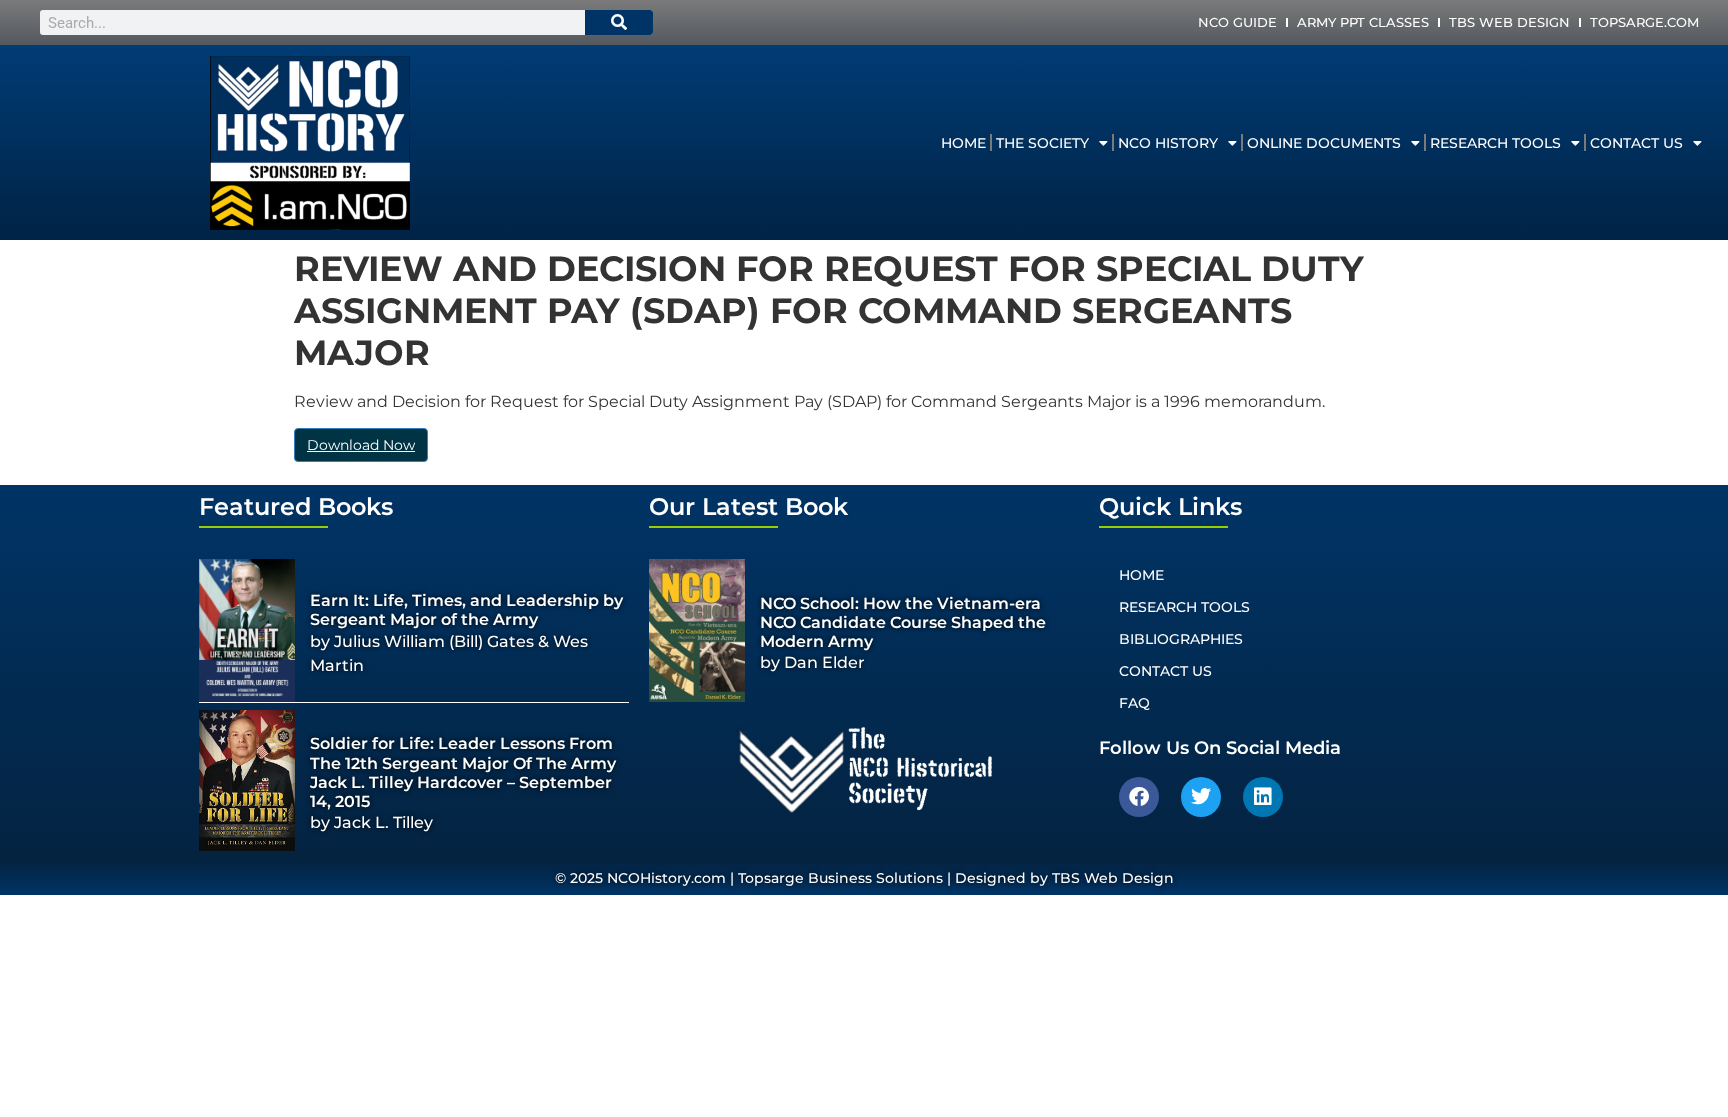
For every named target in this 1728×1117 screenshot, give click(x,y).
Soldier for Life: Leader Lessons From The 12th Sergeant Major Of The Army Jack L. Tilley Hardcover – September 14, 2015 (463, 772)
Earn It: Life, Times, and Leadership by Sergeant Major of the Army (466, 610)
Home (963, 143)
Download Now (361, 445)
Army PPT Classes (1363, 22)
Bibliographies (1181, 639)
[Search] (619, 22)
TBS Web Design (1509, 22)
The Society (1042, 143)
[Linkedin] (1263, 797)
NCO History (1168, 143)
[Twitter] (1201, 797)
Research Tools (1495, 143)
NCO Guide (1237, 22)
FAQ (1134, 703)
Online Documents (1324, 143)
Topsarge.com (1644, 22)
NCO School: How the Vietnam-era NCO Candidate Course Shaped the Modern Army (903, 622)
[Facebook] (1139, 797)
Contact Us (1636, 143)
